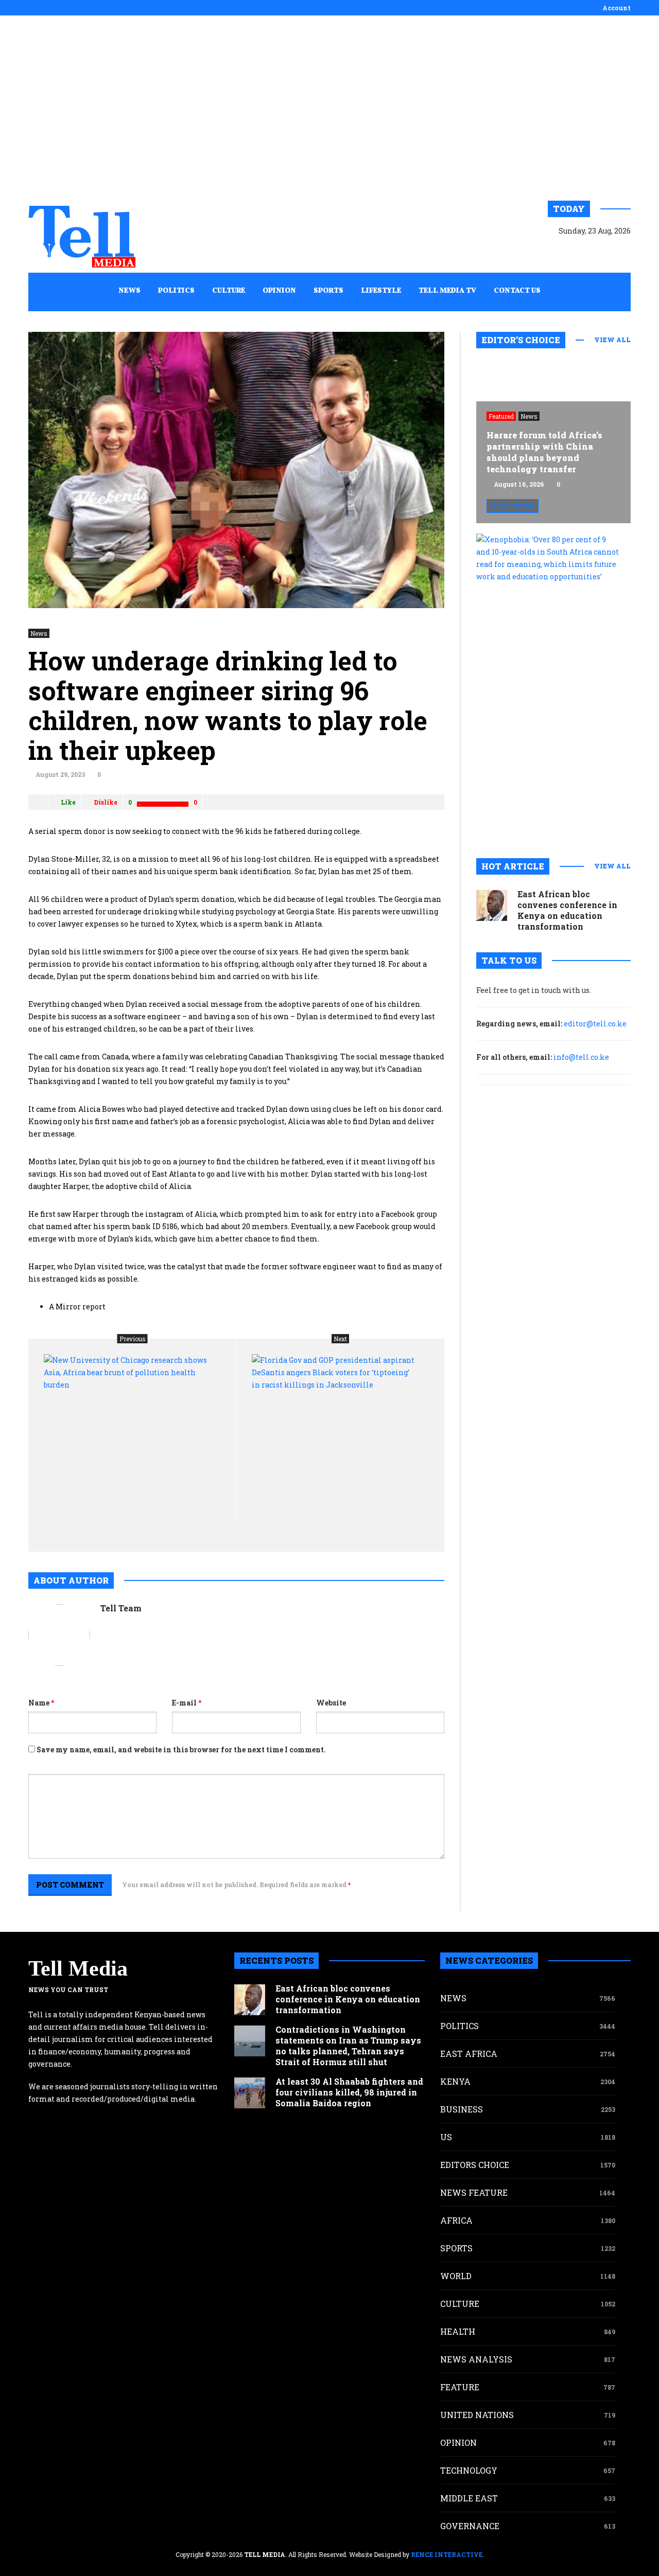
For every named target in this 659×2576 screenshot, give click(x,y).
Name (41, 1703)
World (456, 2276)
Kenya (455, 2081)
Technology (469, 2470)
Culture (460, 2304)
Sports (456, 2248)
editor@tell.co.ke (595, 1024)
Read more (513, 506)
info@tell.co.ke (581, 1057)
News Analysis (476, 2359)
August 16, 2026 (519, 484)
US (446, 2137)
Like (68, 802)
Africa (456, 2220)
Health (458, 2331)
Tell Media (78, 1968)
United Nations (477, 2415)
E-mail (187, 1703)
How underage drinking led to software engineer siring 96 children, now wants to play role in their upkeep (228, 705)
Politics (459, 2026)
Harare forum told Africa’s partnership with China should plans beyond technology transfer (544, 452)
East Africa (469, 2054)
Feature (460, 2387)
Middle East (469, 2498)
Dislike (106, 802)
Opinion (458, 2442)
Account (617, 8)
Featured (501, 416)
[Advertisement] (329, 108)
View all (612, 340)
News (39, 633)
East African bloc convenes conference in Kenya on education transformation (567, 910)
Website (331, 1703)
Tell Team (121, 1608)
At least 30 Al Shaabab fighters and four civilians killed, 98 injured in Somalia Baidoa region (349, 2092)
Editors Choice (475, 2165)
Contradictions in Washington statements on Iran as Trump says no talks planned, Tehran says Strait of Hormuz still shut (348, 2046)
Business (462, 2109)
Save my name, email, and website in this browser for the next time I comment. (181, 1749)
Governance (470, 2526)
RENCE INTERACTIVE (447, 2554)
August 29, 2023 (60, 774)
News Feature (474, 2192)
